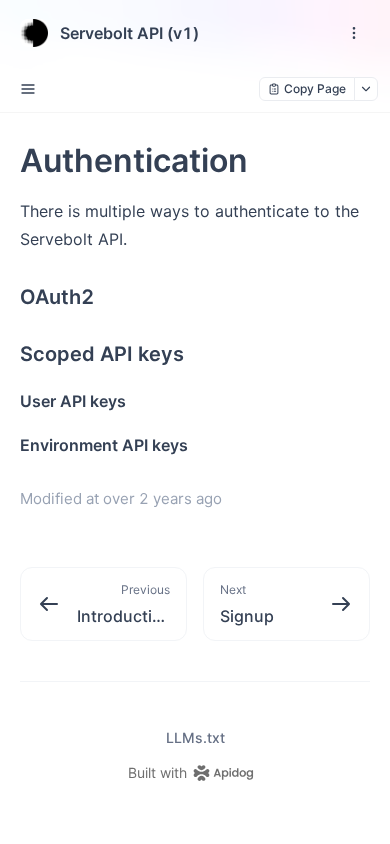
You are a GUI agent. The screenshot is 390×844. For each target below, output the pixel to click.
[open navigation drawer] (354, 33)
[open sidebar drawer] (28, 89)
